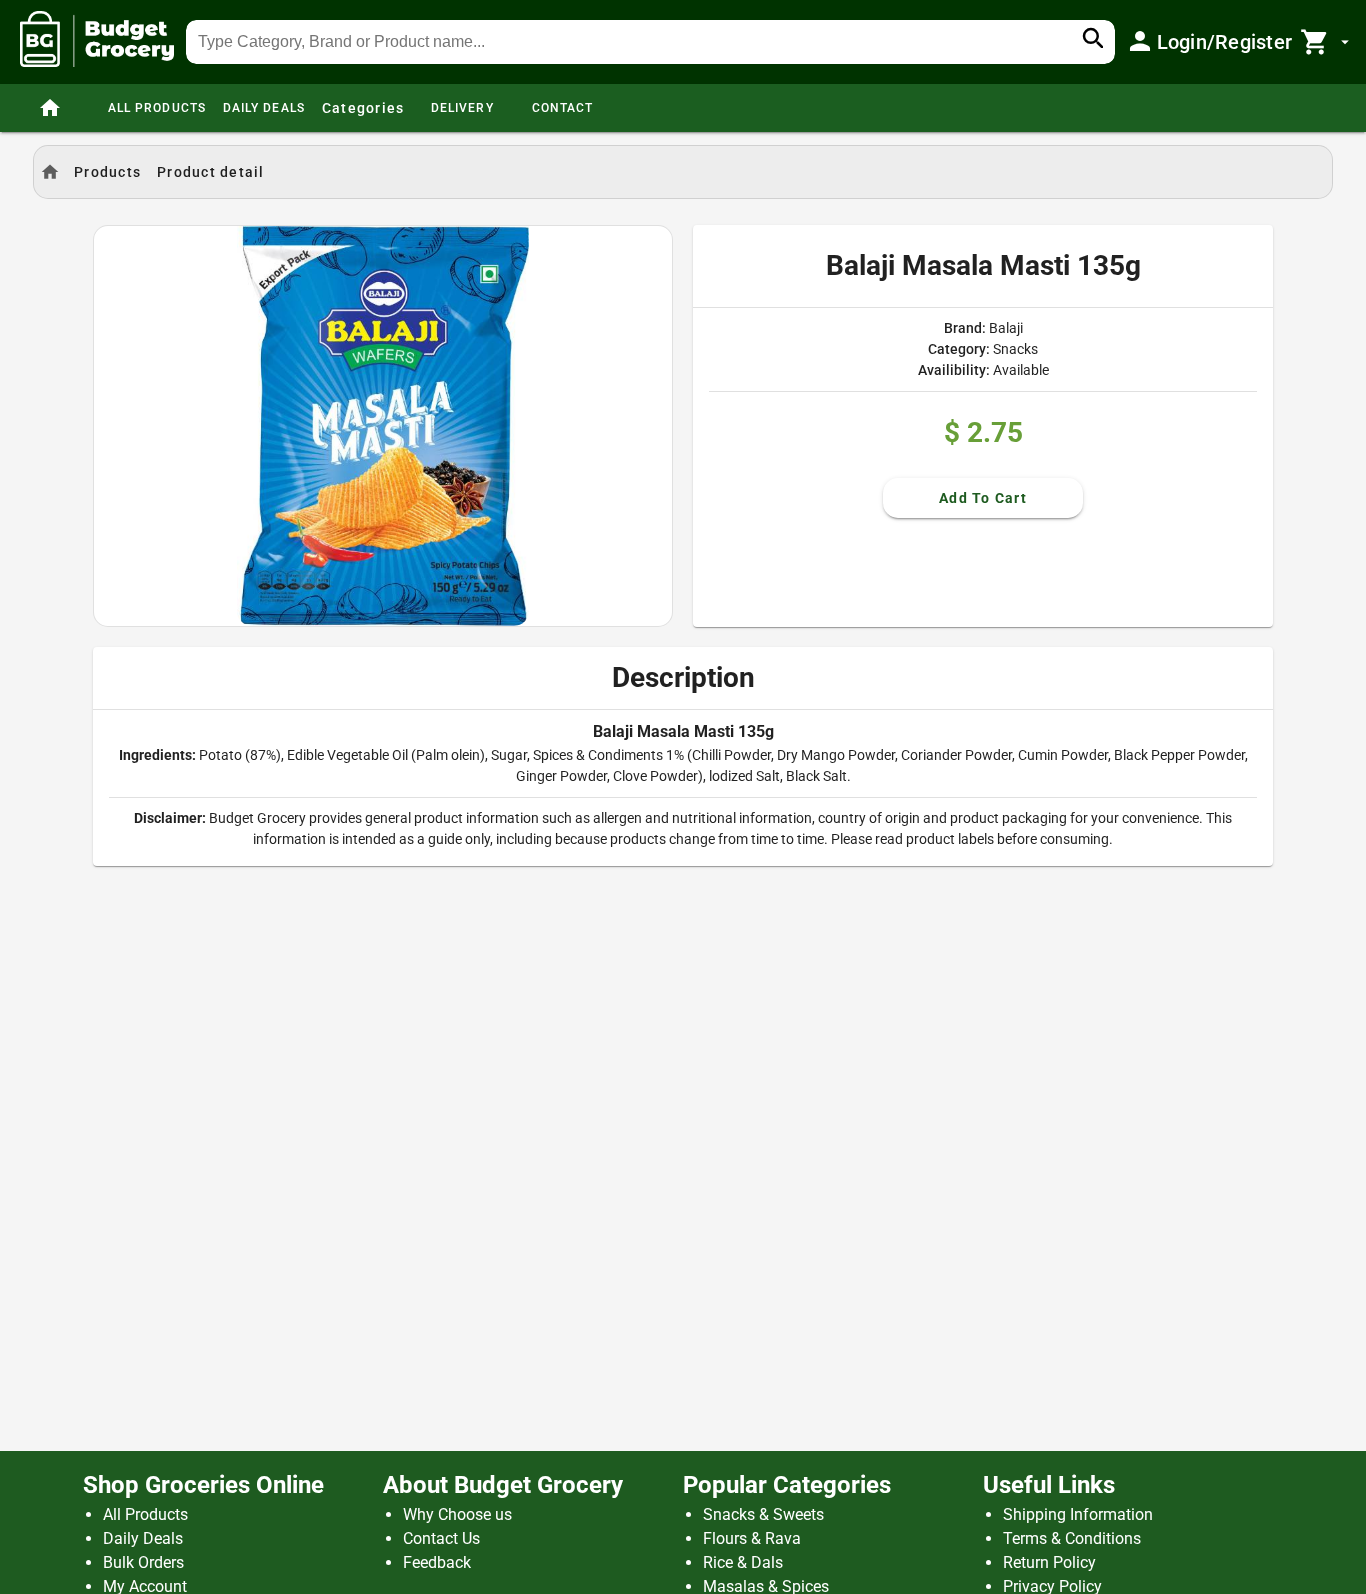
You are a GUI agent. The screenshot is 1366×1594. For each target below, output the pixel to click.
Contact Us (441, 1538)
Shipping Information (1078, 1514)
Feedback (437, 1562)
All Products (145, 1514)
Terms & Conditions (1072, 1538)
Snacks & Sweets (763, 1514)
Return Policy (1049, 1562)
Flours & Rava (752, 1538)
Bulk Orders (143, 1562)
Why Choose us (457, 1514)
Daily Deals (143, 1538)
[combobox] (650, 42)
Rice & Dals (743, 1562)
